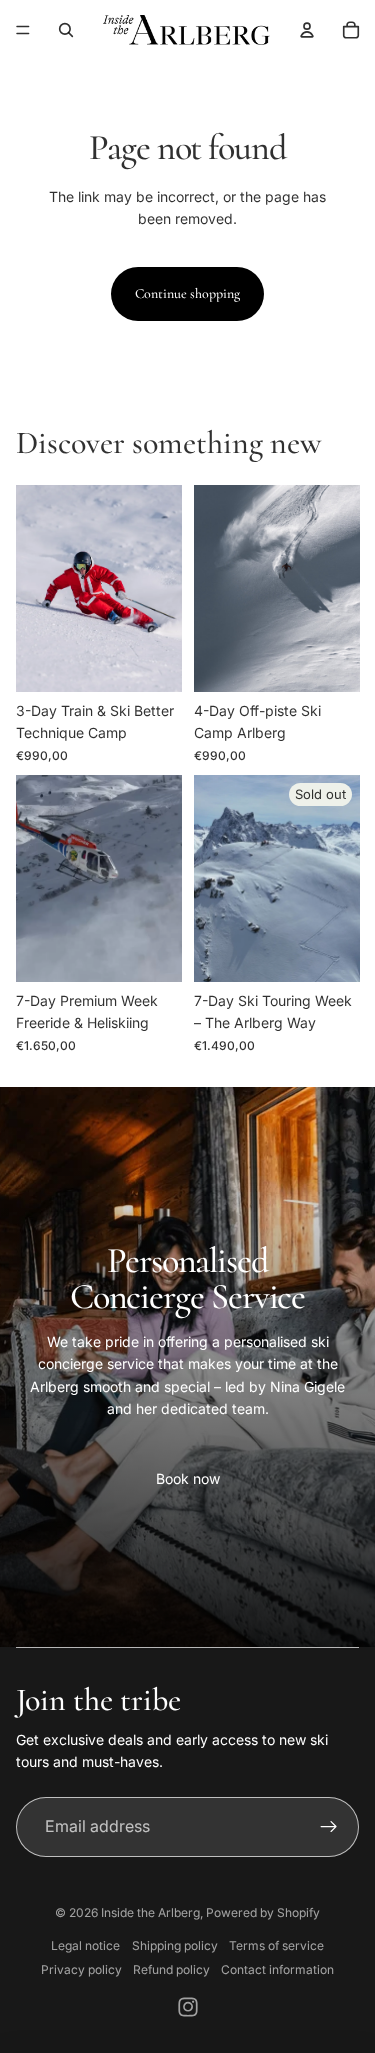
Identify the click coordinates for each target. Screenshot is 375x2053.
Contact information (277, 1969)
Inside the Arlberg (150, 1912)
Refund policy (171, 1969)
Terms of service (276, 1945)
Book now (188, 1478)
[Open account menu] (307, 30)
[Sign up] (329, 1827)
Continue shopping (187, 293)
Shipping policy (175, 1945)
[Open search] (66, 30)
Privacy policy (81, 1969)
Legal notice (85, 1945)
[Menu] (23, 30)
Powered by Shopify (263, 1912)
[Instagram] (188, 2007)
